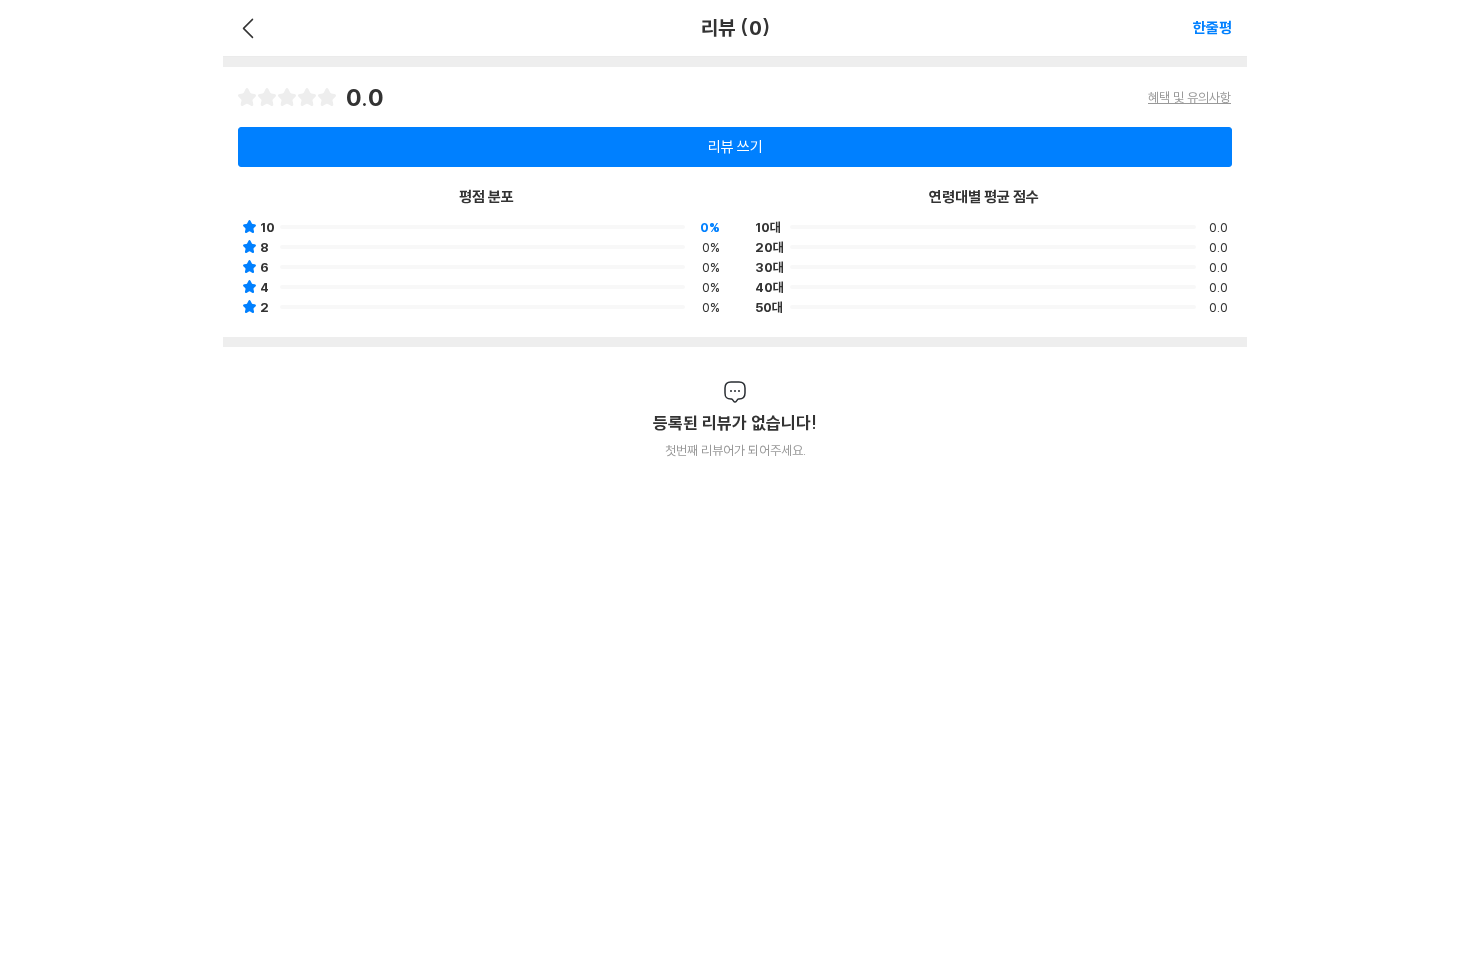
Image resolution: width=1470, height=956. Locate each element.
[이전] (245, 28)
